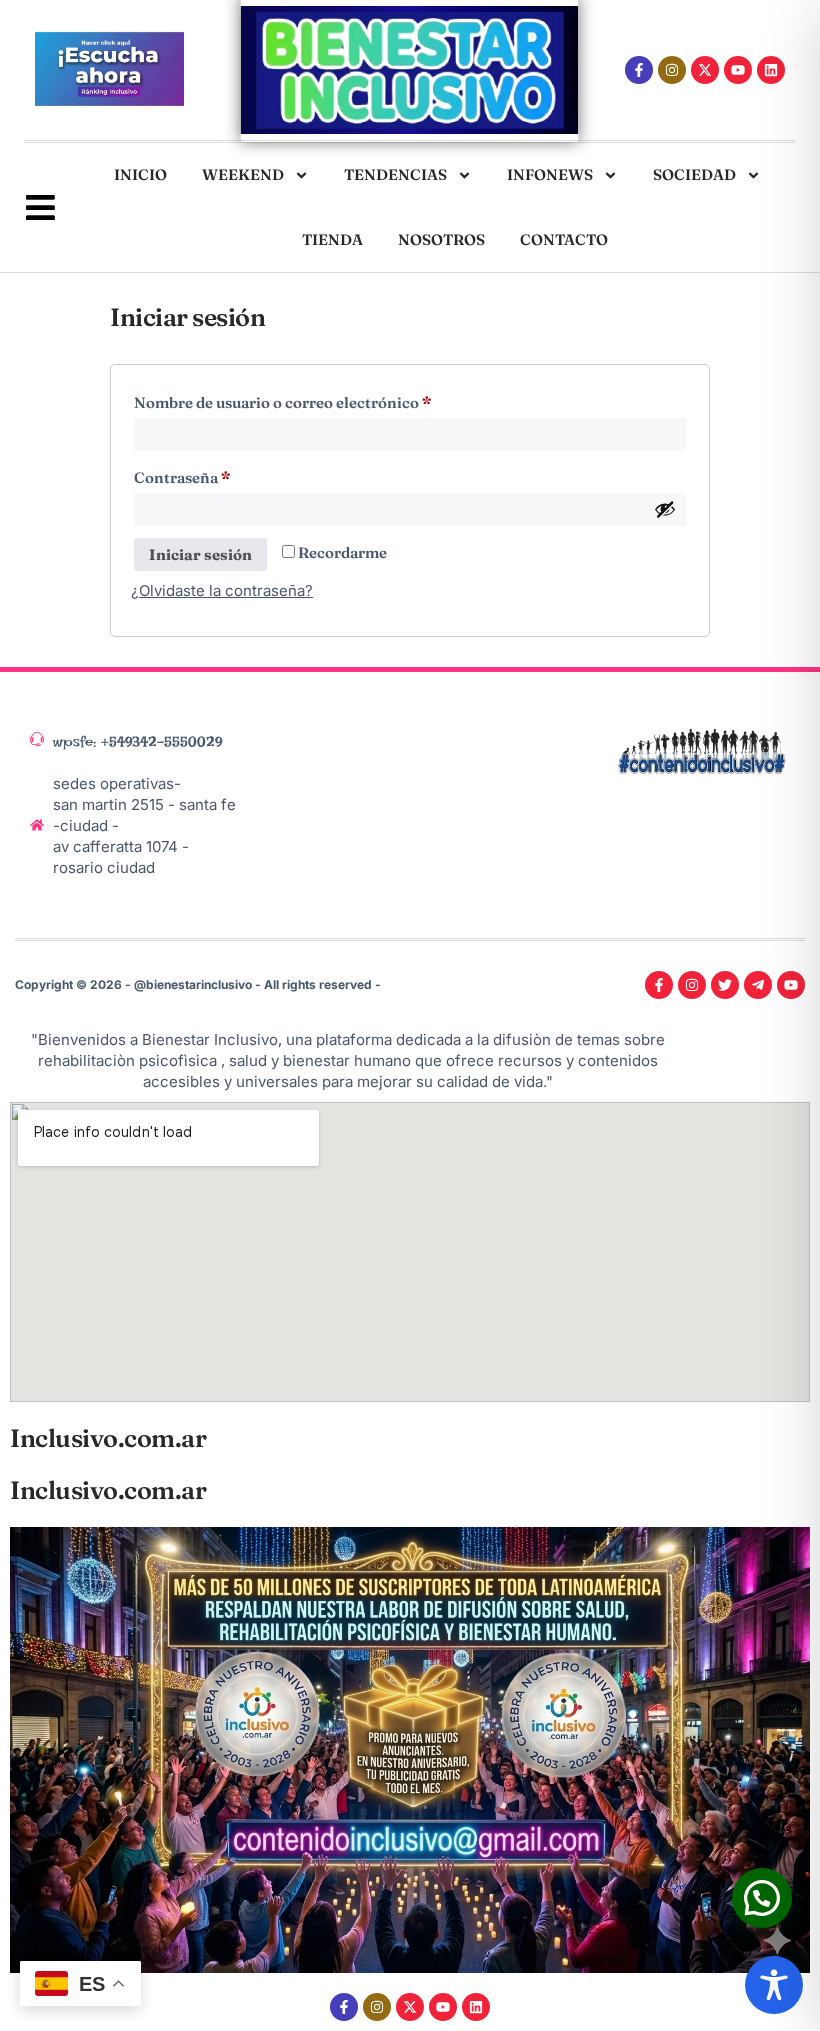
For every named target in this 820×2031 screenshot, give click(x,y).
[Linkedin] (771, 70)
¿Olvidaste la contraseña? (222, 590)
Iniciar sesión (200, 554)
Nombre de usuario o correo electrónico (319, 400)
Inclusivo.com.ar (108, 1438)
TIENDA (332, 239)
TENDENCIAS (395, 174)
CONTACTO (564, 239)
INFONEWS (550, 174)
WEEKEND (243, 174)
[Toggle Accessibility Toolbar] (774, 1985)
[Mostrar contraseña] (665, 509)
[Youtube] (738, 70)
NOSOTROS (441, 239)
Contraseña (219, 475)
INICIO (140, 174)
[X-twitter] (705, 70)
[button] (762, 1898)
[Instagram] (672, 70)
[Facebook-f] (639, 70)
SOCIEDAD (694, 174)
